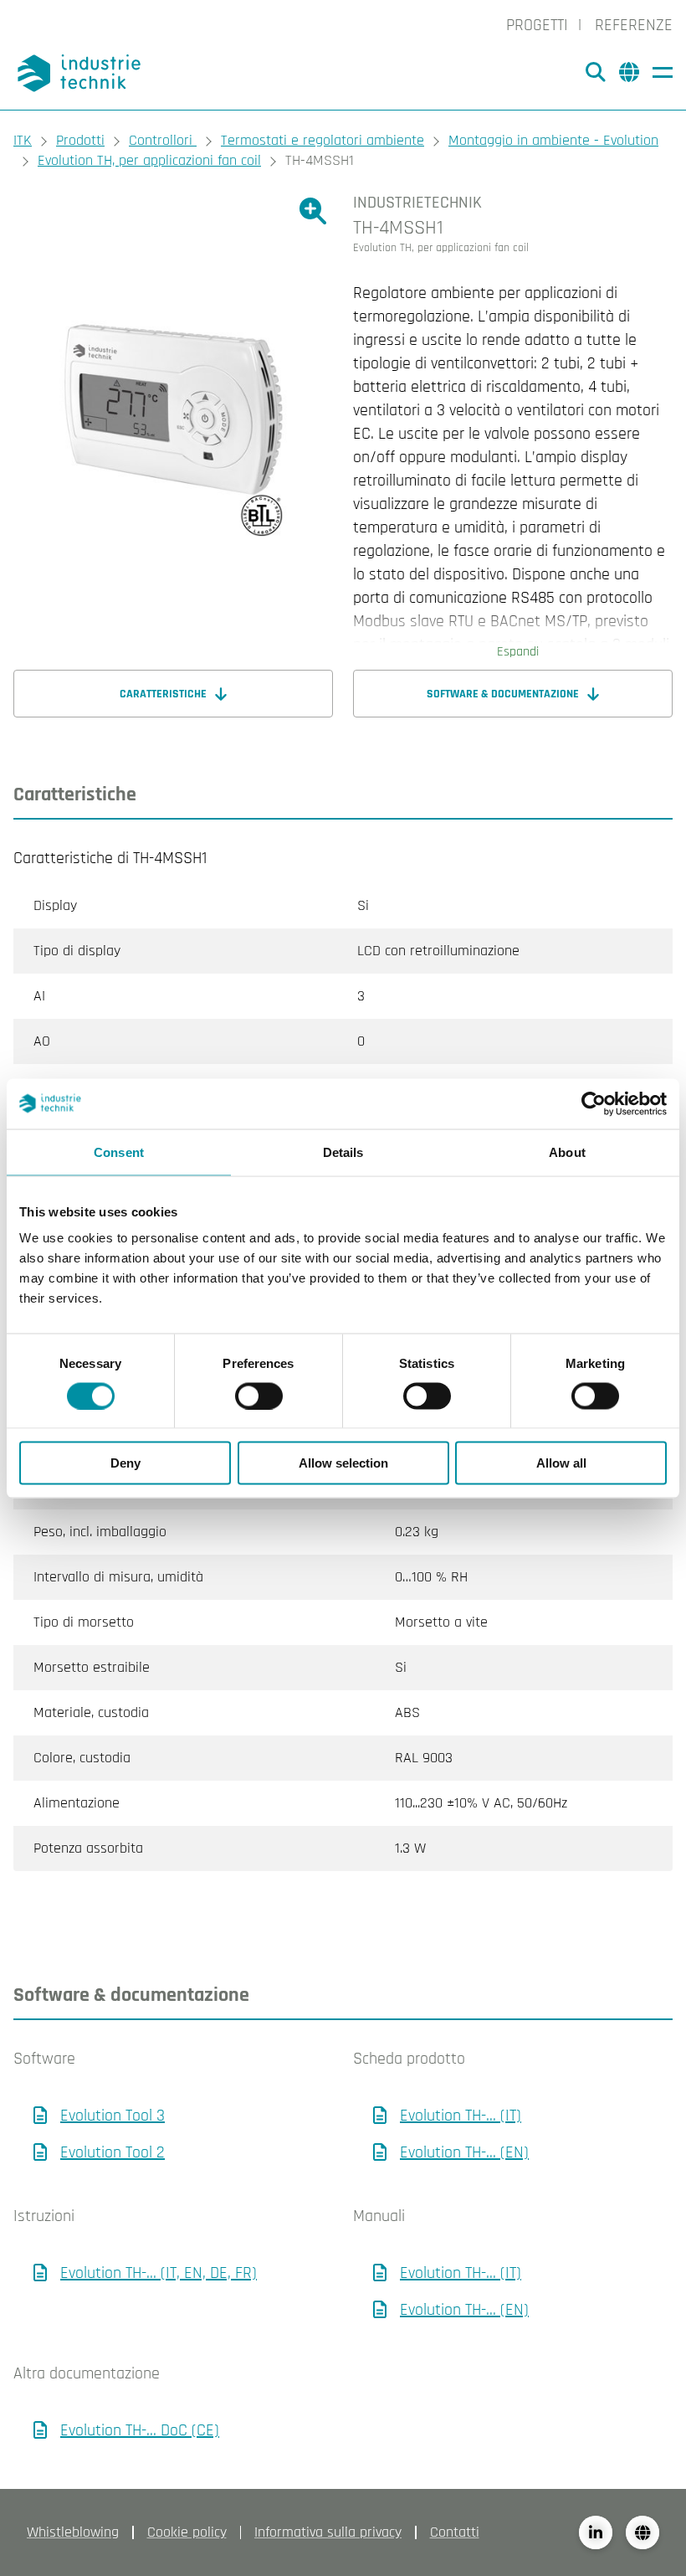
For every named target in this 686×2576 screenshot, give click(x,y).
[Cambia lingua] (642, 2532)
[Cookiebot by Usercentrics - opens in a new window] (594, 1103)
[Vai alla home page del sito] (82, 73)
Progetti (537, 25)
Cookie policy (187, 2532)
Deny (125, 1463)
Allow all (561, 1463)
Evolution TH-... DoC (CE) (140, 2430)
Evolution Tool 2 (113, 2152)
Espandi (518, 652)
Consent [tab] (119, 1152)
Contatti (455, 2532)
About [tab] (567, 1152)
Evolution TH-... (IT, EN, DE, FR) (159, 2273)
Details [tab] (343, 1152)
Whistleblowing (73, 2532)
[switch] (259, 1396)
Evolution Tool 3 (113, 2116)
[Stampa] (658, 258)
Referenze (634, 25)
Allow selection (343, 1463)
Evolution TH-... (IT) (461, 2116)
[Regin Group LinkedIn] (596, 2532)
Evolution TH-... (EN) (464, 2152)
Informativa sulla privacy (328, 2532)
